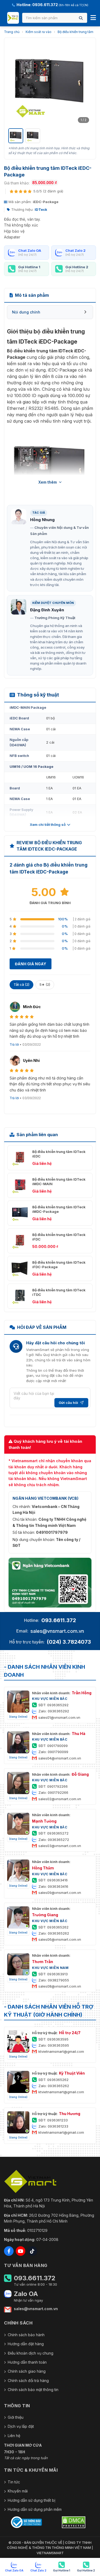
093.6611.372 (59, 1620)
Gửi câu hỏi (68, 1403)
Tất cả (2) (21, 984)
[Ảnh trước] (15, 84)
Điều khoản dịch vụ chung (31, 2353)
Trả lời (14, 1044)
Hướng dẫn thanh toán (27, 2362)
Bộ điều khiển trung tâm (75, 32)
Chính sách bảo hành (26, 2335)
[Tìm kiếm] (81, 18)
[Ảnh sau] (85, 84)
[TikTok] (32, 2251)
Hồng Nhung (42, 520)
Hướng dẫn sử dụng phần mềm (35, 2509)
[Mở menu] (93, 18)
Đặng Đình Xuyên (47, 610)
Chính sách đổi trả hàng (28, 2381)
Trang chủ (12, 32)
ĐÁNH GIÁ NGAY (31, 964)
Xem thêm (48, 482)
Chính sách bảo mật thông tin (33, 2390)
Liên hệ (14, 2436)
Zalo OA (26, 2294)
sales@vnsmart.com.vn (57, 1631)
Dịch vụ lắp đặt (21, 2426)
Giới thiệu (16, 2417)
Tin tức (14, 2482)
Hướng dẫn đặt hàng (26, 2344)
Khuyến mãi (18, 2491)
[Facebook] (9, 2251)
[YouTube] (21, 2251)
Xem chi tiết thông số (48, 825)
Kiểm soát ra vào (39, 32)
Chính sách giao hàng (27, 2371)
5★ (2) (45, 984)
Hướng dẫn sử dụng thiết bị (31, 2500)
